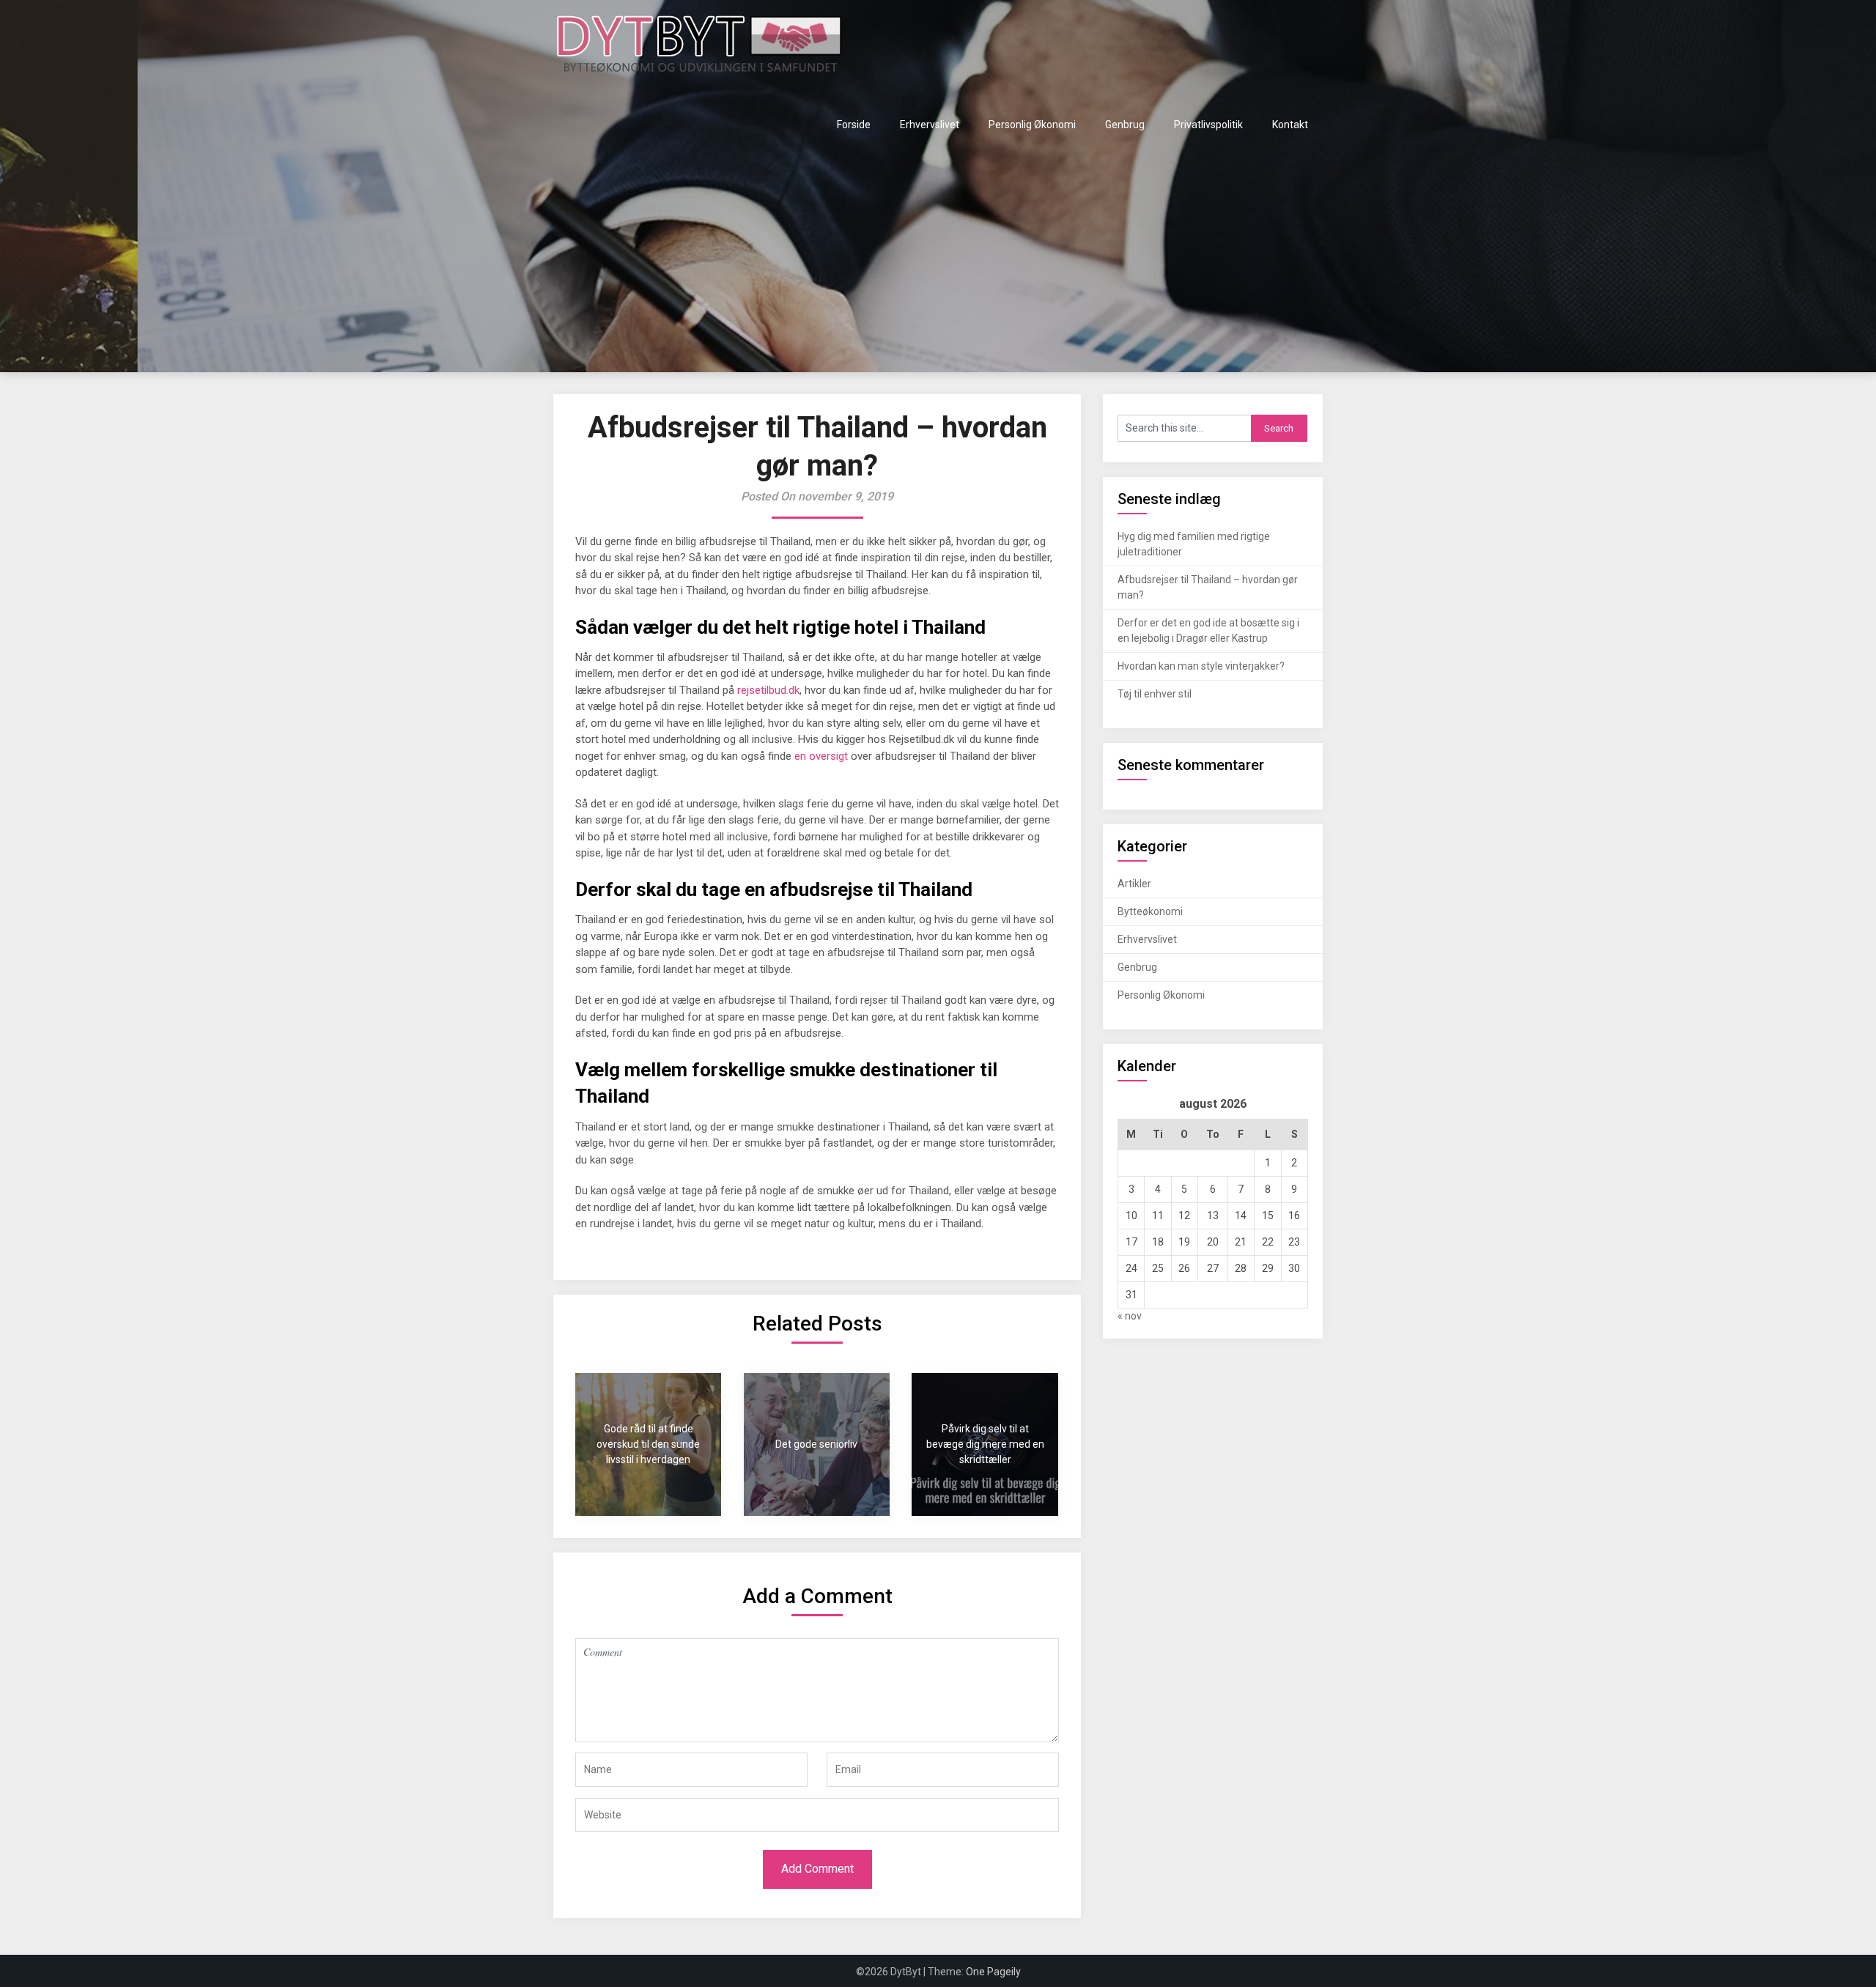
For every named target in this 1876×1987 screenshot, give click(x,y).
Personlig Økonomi (1032, 125)
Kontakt (1290, 125)
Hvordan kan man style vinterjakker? (1201, 666)
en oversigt (821, 756)
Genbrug (1125, 125)
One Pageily (993, 1972)
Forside (854, 125)
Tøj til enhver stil (1155, 694)
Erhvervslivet (930, 125)
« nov (1130, 1316)
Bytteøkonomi (1150, 911)
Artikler (1134, 884)
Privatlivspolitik (1208, 125)
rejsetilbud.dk (768, 690)
